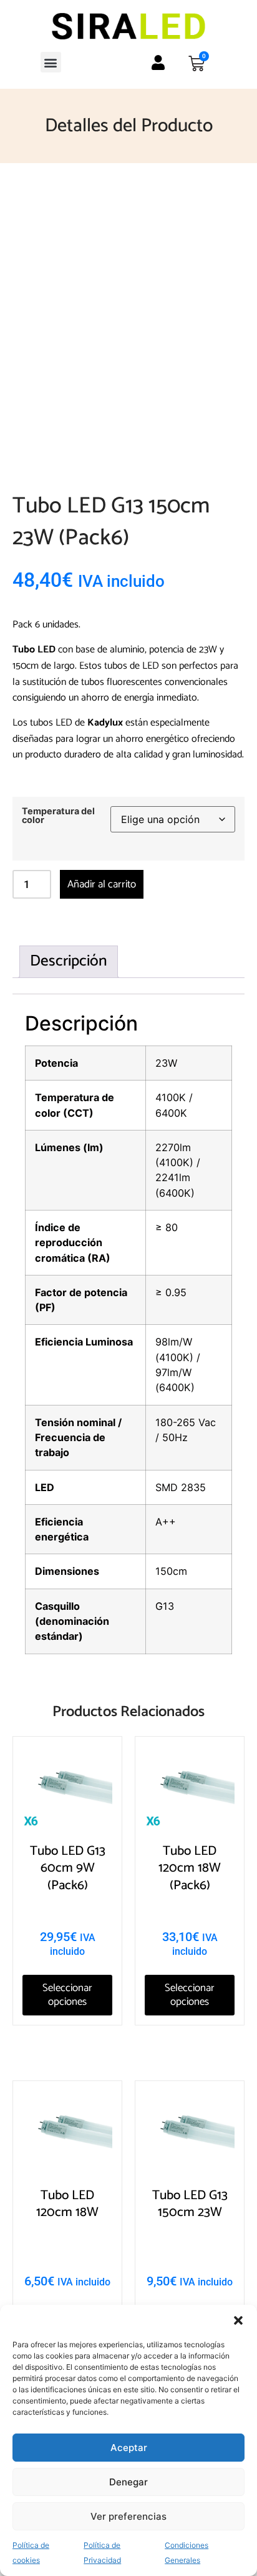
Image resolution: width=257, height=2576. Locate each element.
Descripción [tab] (69, 961)
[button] (238, 2320)
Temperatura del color (58, 816)
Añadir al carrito (102, 884)
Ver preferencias (128, 2516)
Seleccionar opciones (67, 1995)
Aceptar (129, 2448)
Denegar (128, 2482)
